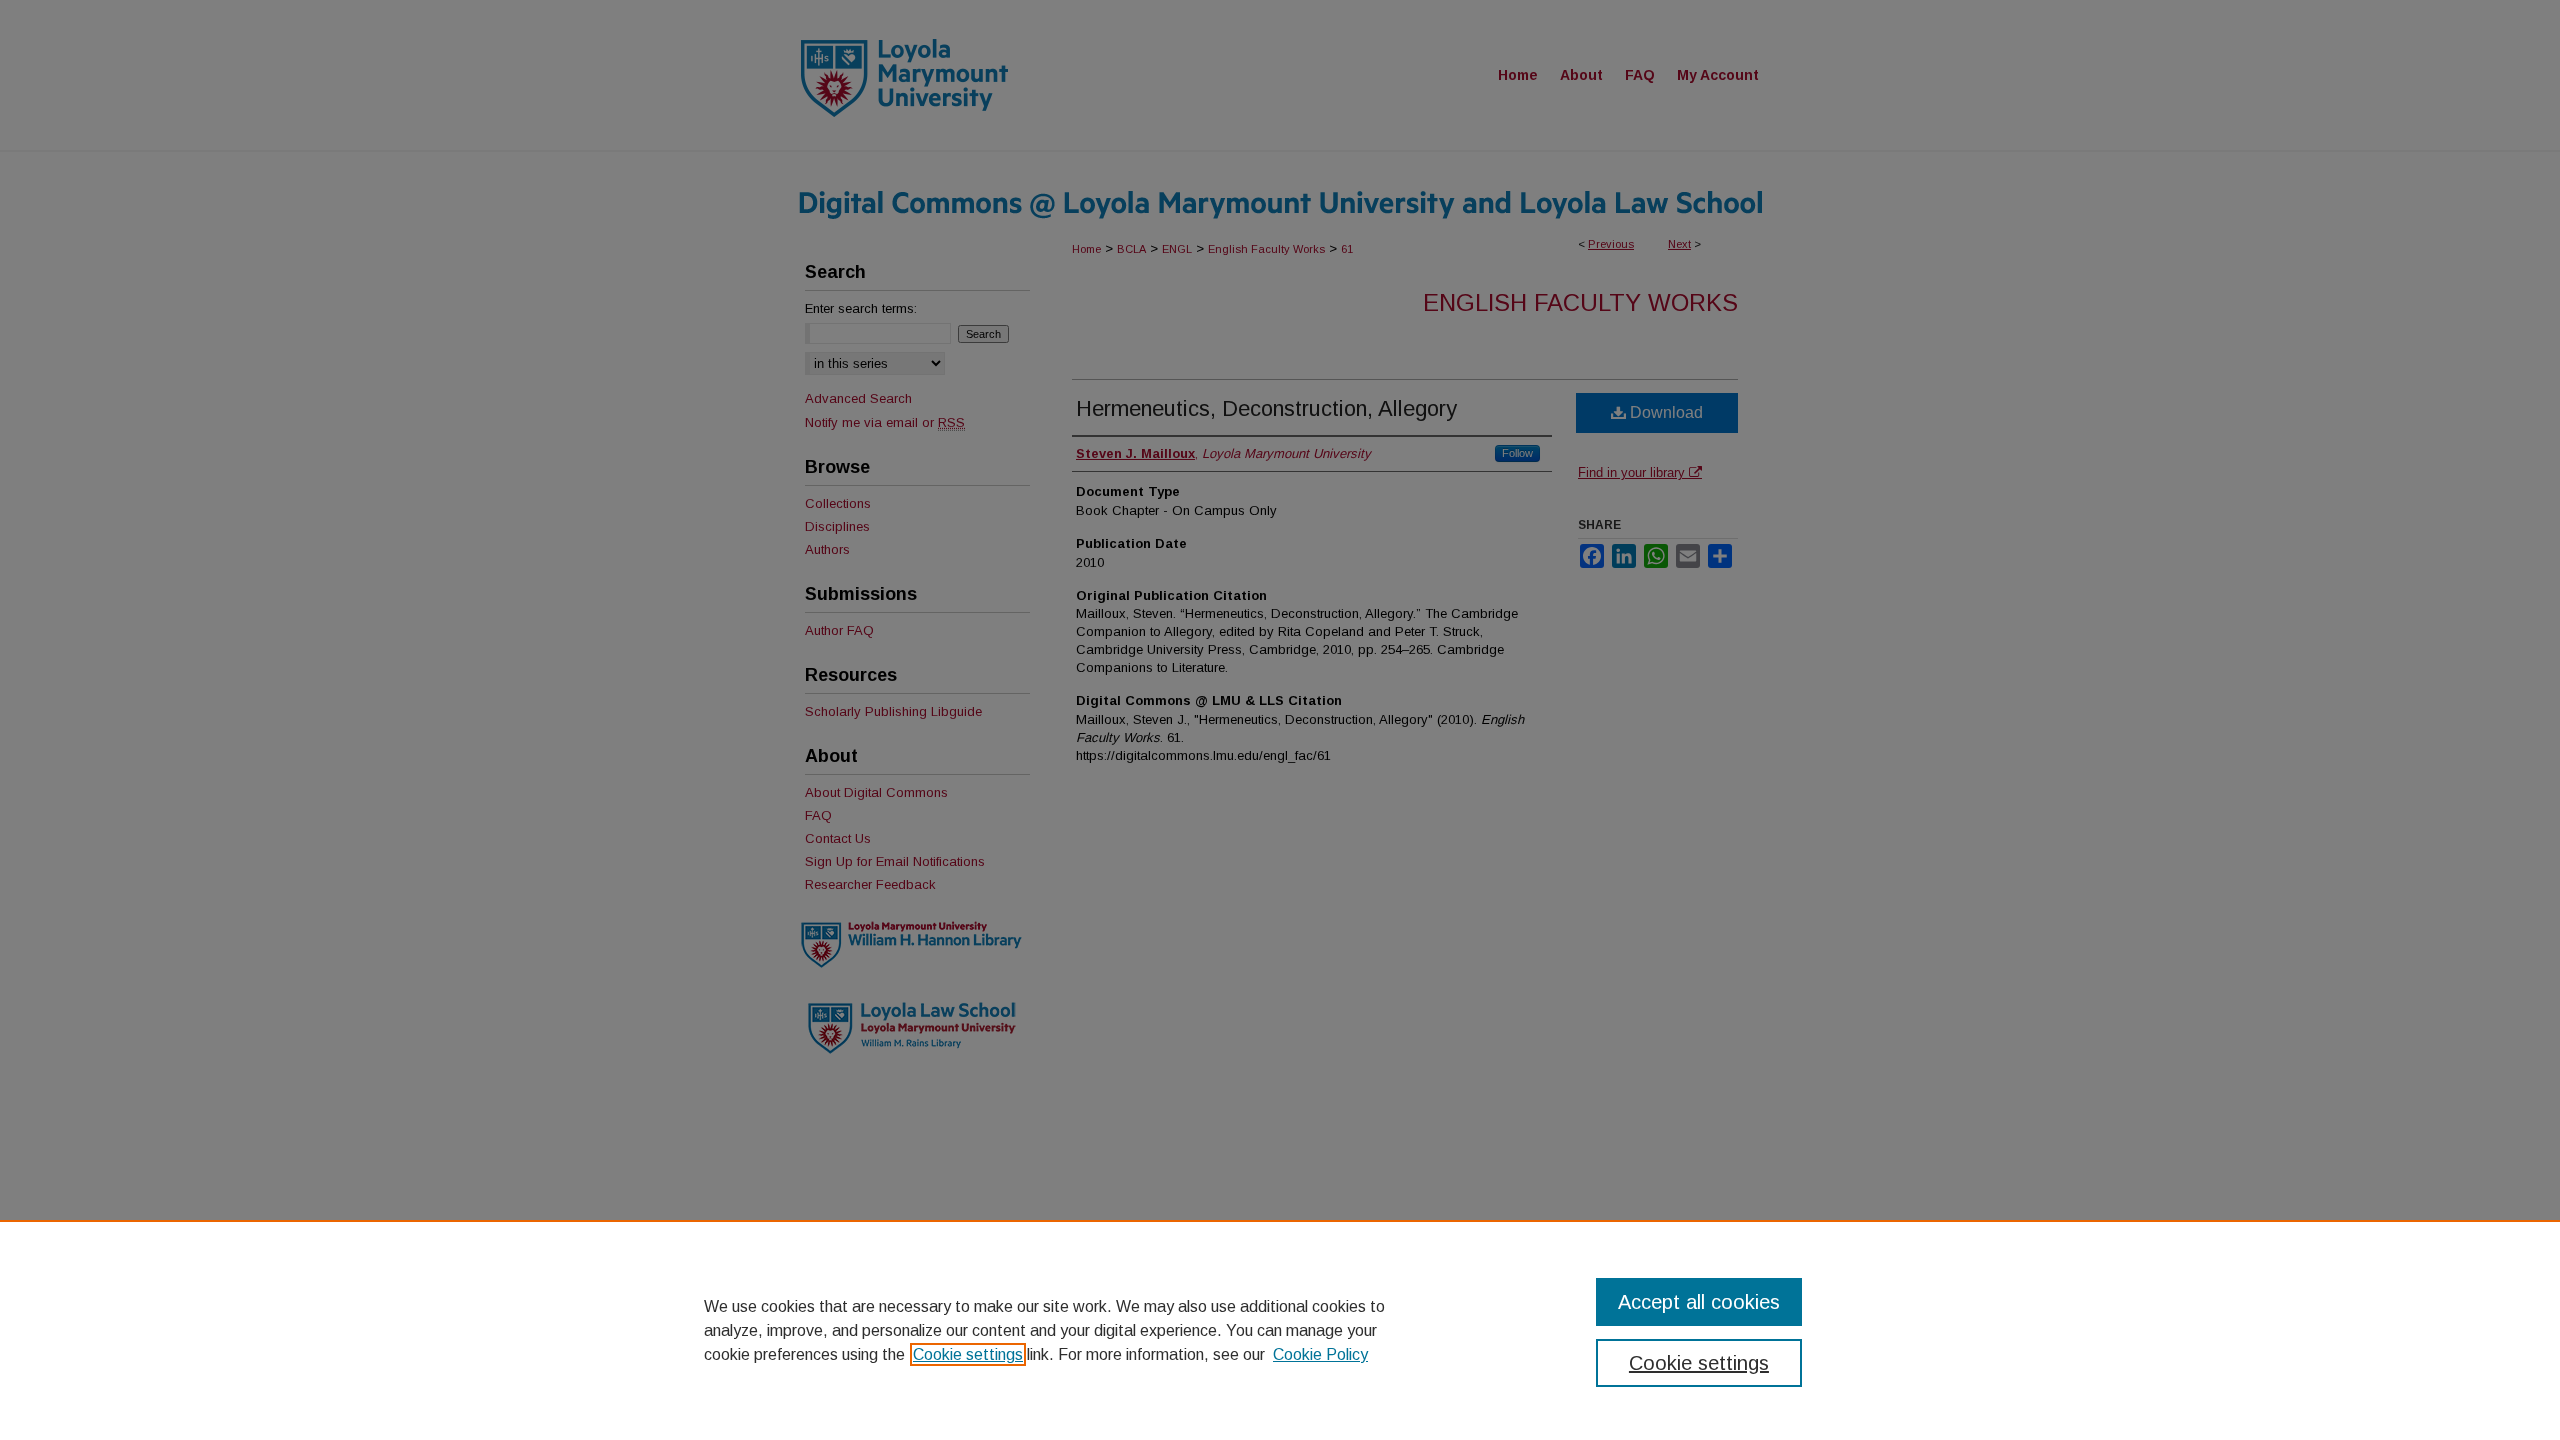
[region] (1280, 1330)
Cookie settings (968, 1354)
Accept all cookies (1699, 1302)
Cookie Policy (1320, 1354)
